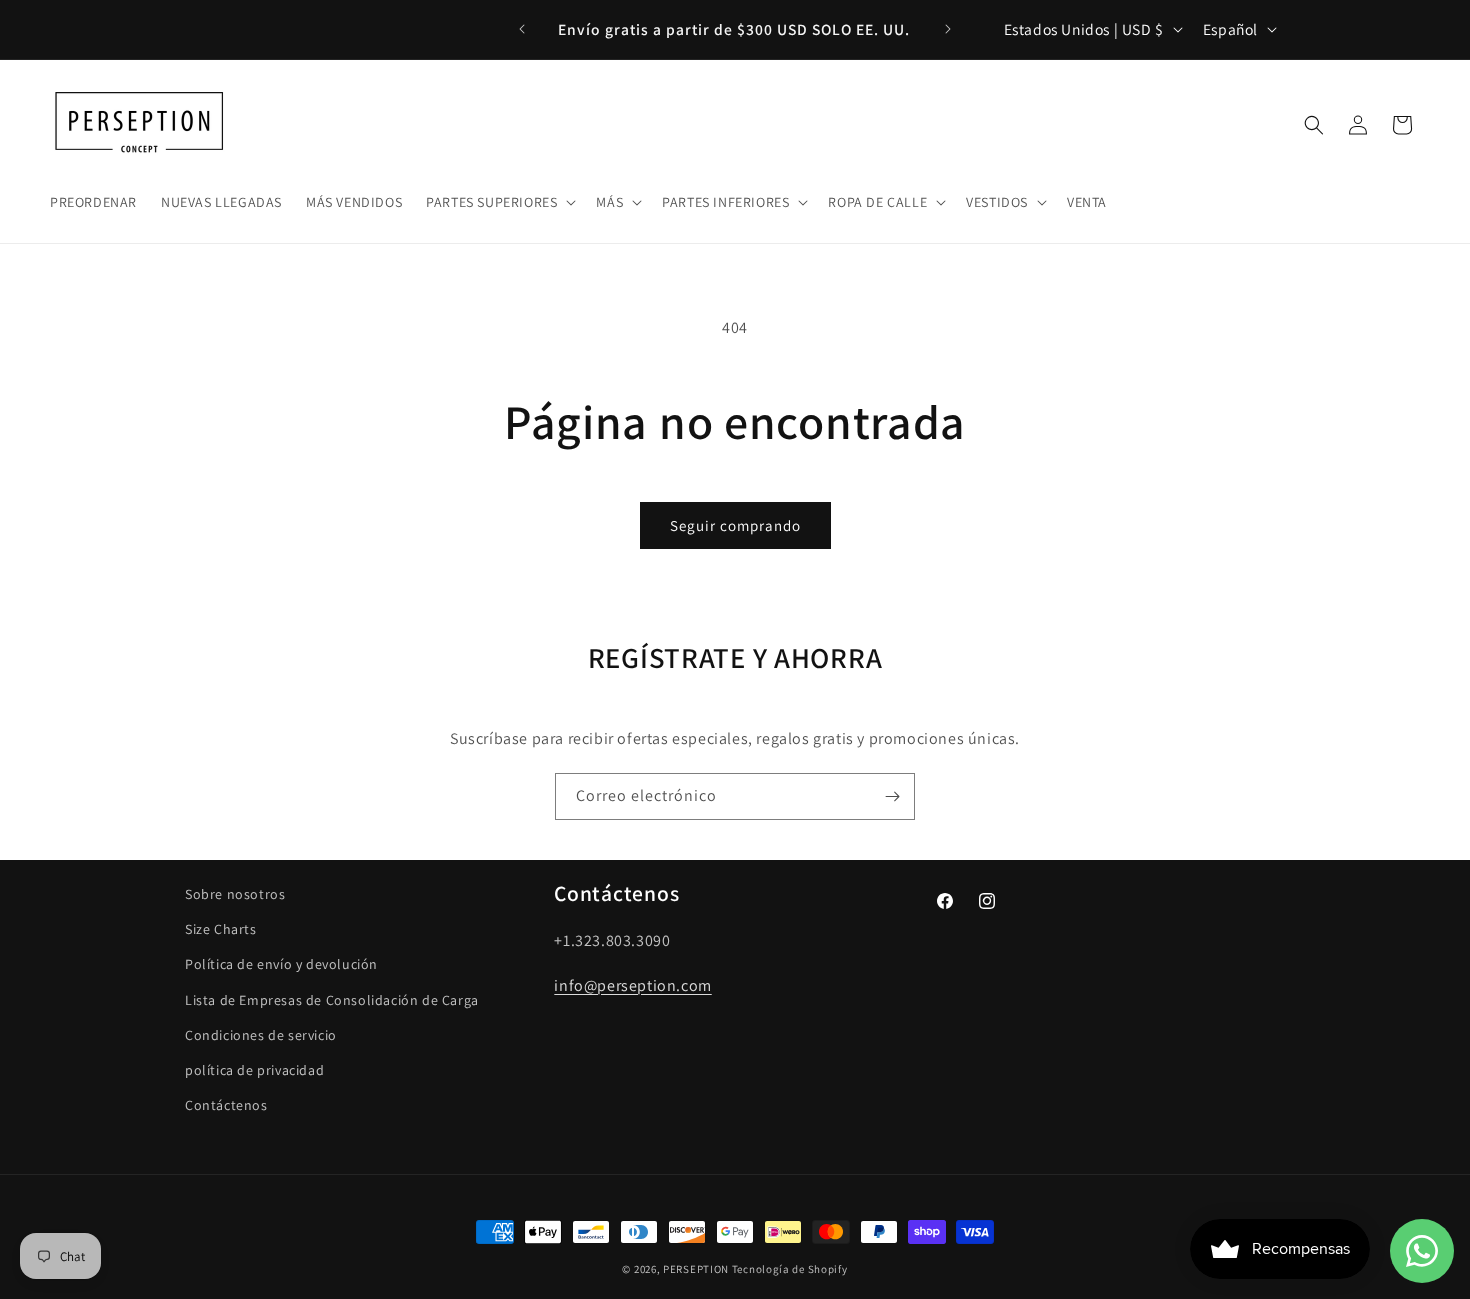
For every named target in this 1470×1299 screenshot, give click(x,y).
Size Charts (221, 929)
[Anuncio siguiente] (948, 29)
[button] (499, 201)
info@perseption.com (632, 985)
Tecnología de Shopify (790, 1269)
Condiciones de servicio (261, 1035)
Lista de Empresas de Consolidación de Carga (332, 1000)
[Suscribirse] (892, 796)
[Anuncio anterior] (522, 29)
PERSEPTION (696, 1269)
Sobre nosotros (235, 894)
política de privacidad (254, 1070)
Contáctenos (226, 1105)
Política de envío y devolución (281, 965)
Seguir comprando (735, 525)
